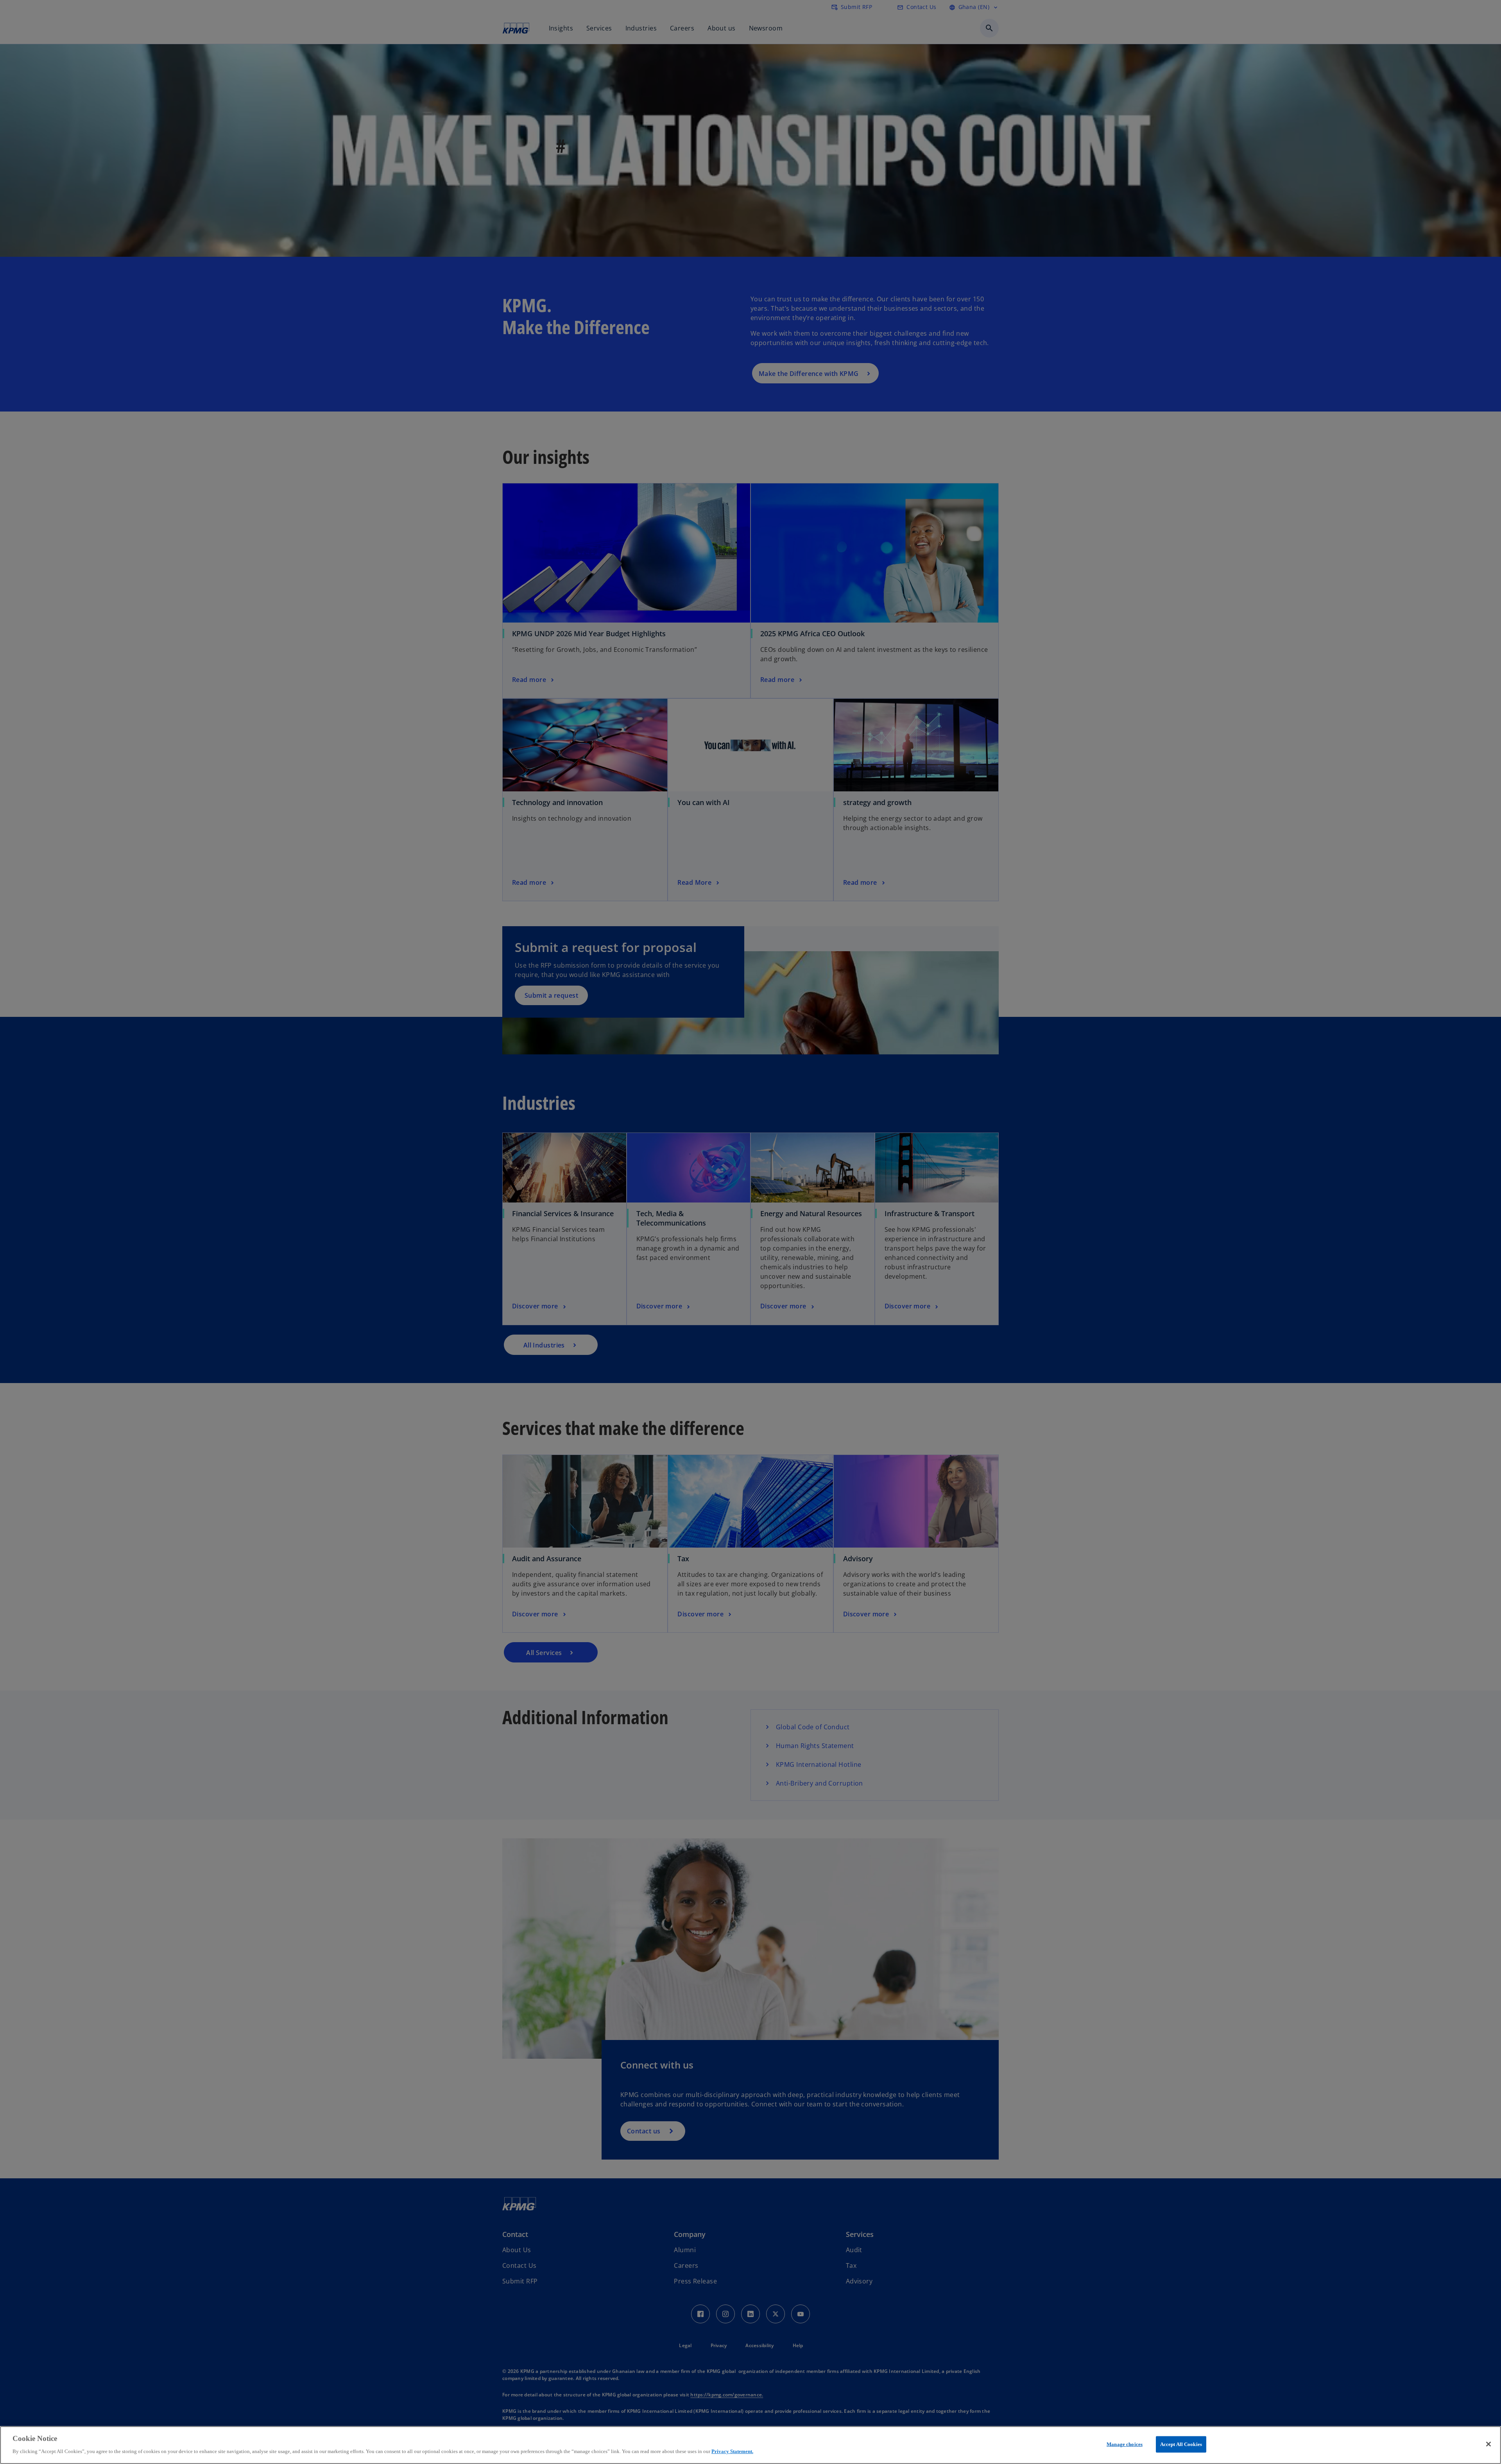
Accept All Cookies (1181, 2444)
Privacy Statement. (732, 2451)
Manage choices (1125, 2444)
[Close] (1488, 2444)
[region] (750, 2445)
